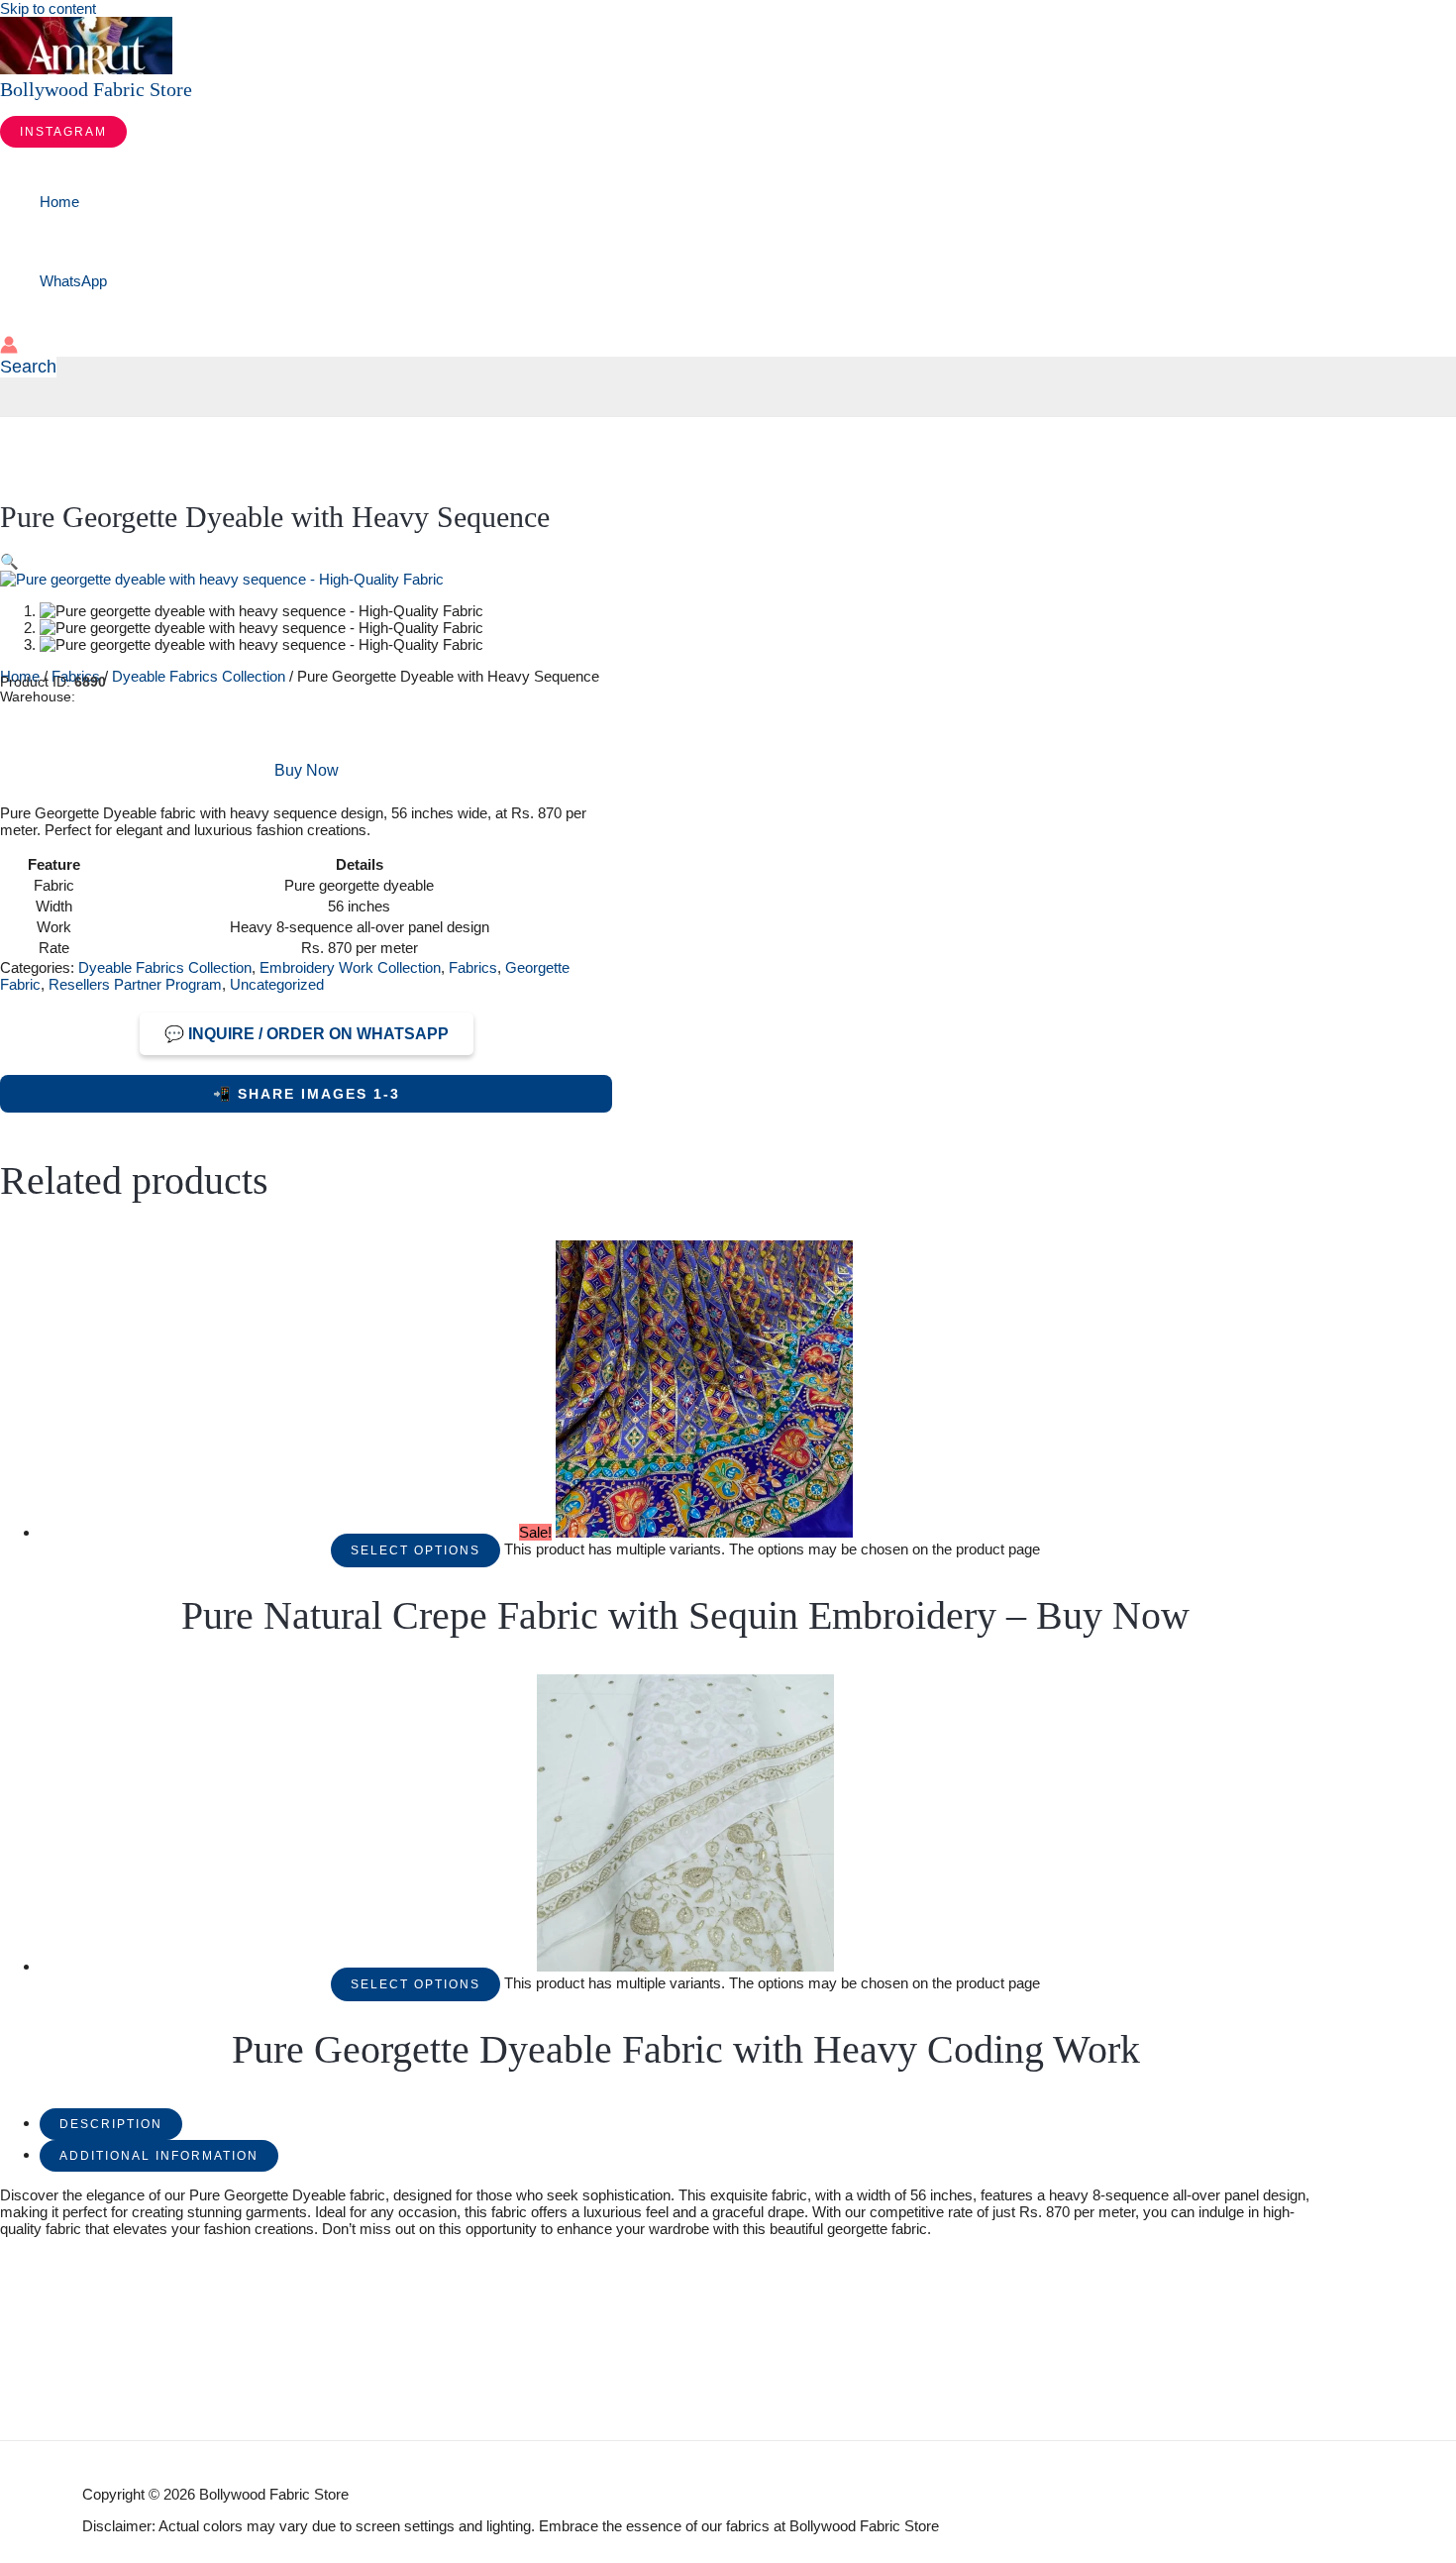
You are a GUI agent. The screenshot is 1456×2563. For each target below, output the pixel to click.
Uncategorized (277, 984)
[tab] (111, 2123)
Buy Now (307, 770)
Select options (416, 1550)
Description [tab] (111, 2124)
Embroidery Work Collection (350, 967)
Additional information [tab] (159, 2156)
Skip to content (48, 8)
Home (59, 202)
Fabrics (473, 967)
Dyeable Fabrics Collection (199, 676)
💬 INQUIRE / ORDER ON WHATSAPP (307, 1034)
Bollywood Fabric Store (96, 89)
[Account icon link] (9, 346)
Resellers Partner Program (135, 984)
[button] (63, 132)
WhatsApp (73, 281)
